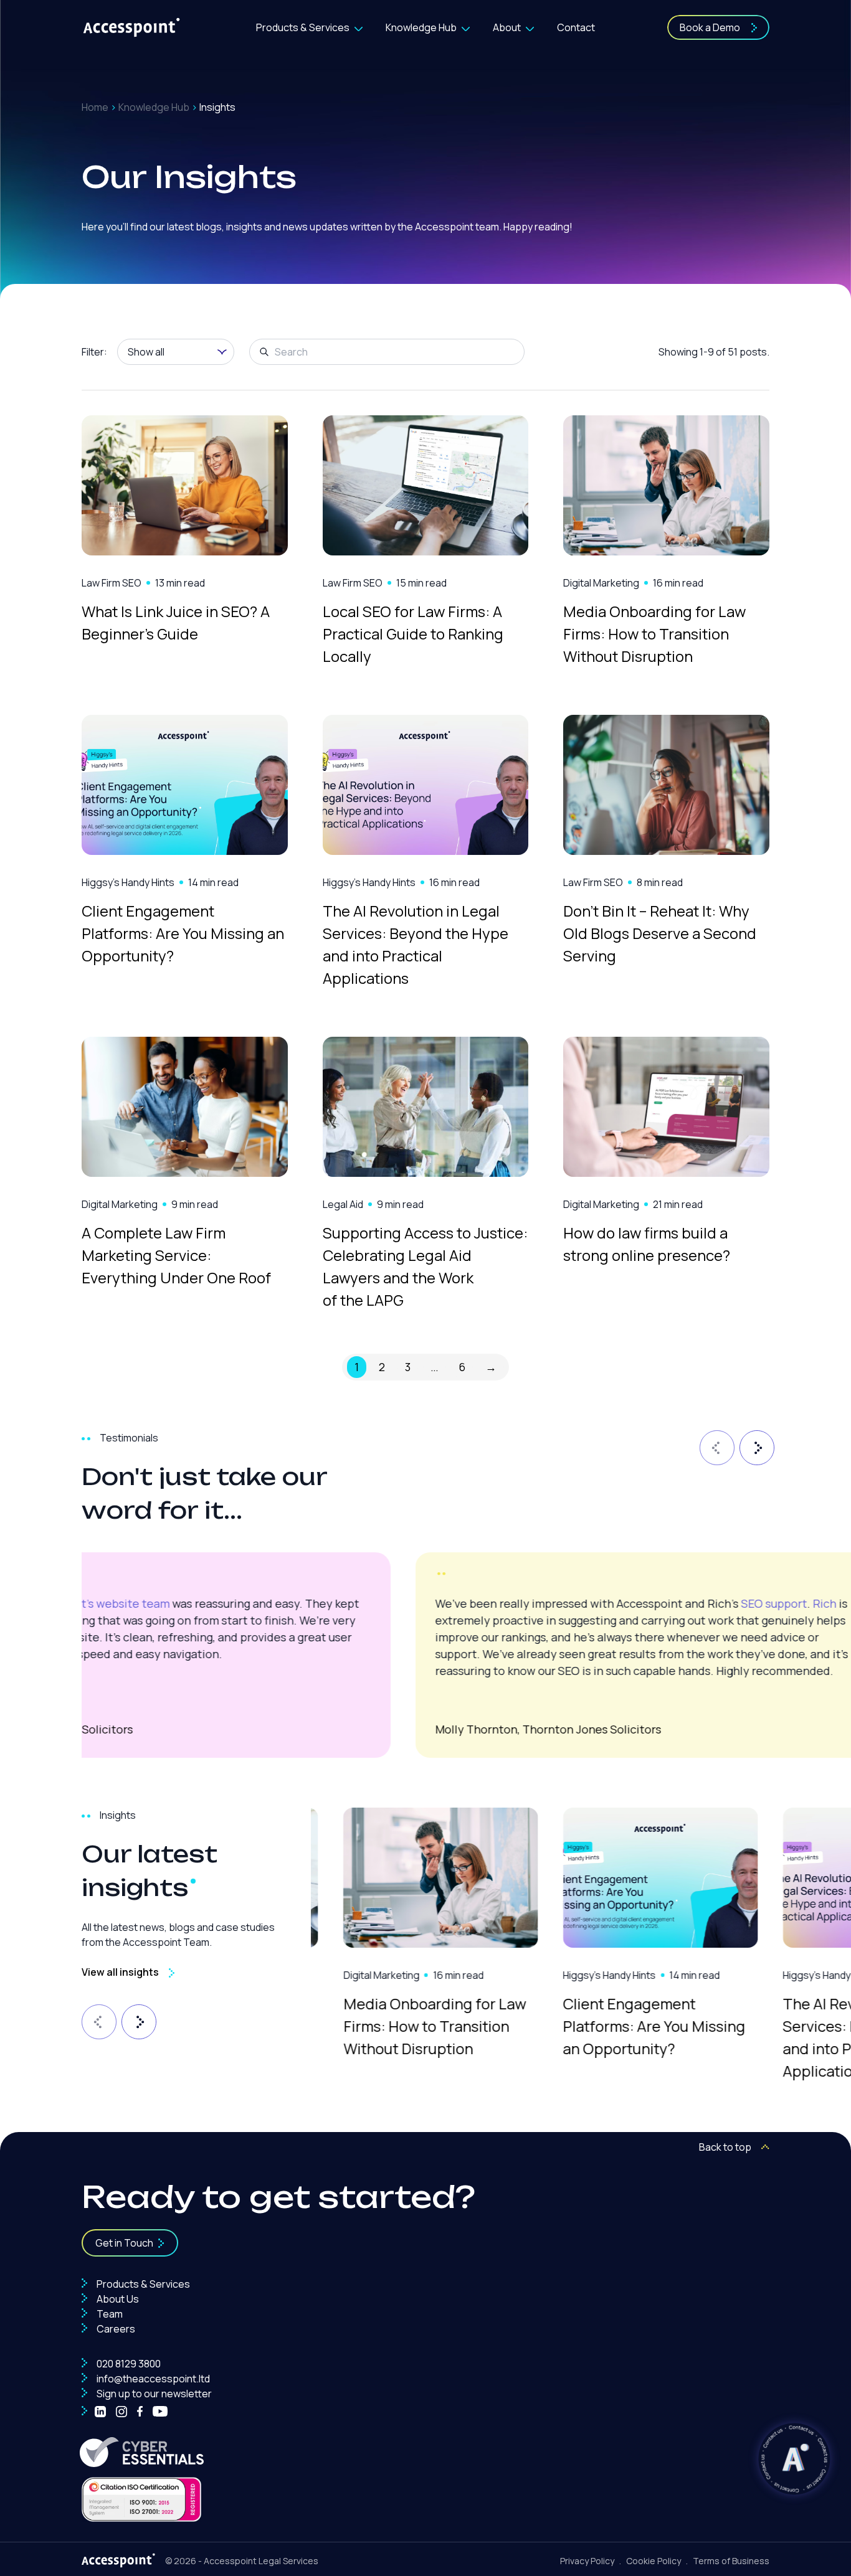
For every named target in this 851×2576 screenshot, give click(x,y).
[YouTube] (160, 2412)
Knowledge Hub (421, 27)
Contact (576, 27)
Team (109, 2314)
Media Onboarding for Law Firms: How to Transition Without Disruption (654, 634)
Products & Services (303, 27)
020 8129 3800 (128, 2364)
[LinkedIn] (100, 2412)
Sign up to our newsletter (153, 2394)
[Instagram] (121, 2412)
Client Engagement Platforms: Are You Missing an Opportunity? (183, 933)
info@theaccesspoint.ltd (152, 2379)
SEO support (440, 1603)
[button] (715, 1445)
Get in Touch (124, 2243)
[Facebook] (140, 2412)
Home (95, 107)
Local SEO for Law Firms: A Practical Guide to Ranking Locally (413, 634)
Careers (115, 2329)
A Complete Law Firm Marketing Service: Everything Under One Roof (176, 1255)
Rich (491, 1603)
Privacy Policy (587, 2561)
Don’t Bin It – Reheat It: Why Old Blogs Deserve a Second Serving (660, 933)
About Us (117, 2299)
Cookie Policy (654, 2561)
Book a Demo (710, 27)
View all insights (120, 1972)
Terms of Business (731, 2561)
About (507, 27)
